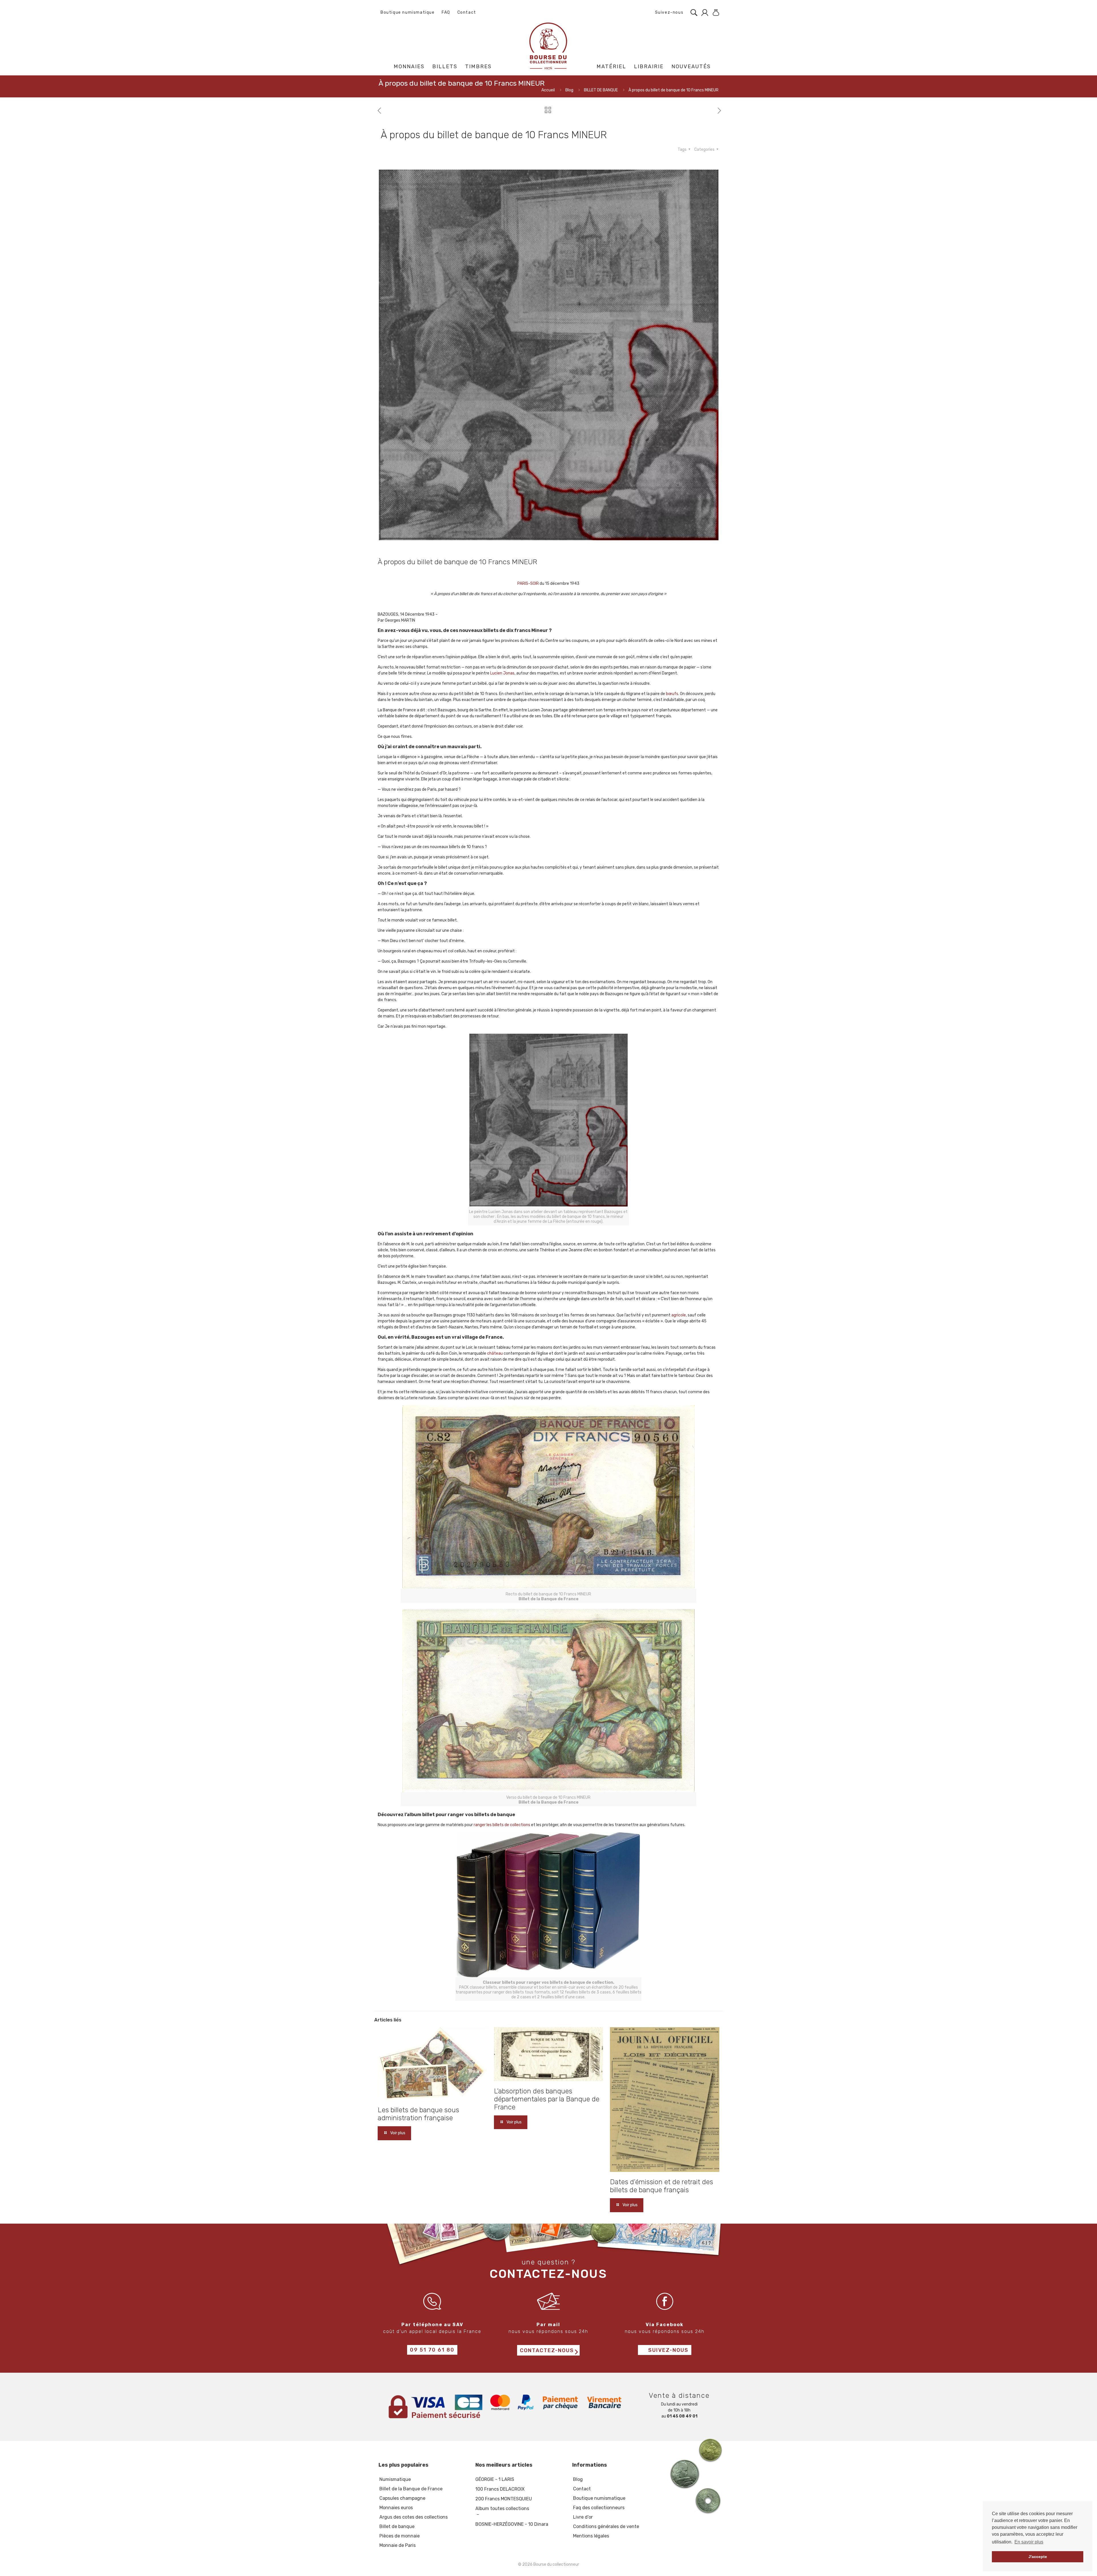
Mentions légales (591, 2536)
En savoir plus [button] (1029, 2542)
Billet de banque (397, 2526)
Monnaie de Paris (398, 2545)
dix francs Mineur (527, 630)
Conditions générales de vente (606, 2526)
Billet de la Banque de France (411, 2489)
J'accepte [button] (1038, 2557)
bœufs (672, 694)
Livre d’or (583, 2517)
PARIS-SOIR (528, 584)
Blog (569, 90)
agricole (679, 1315)
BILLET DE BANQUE (601, 90)
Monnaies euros (396, 2508)
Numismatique (395, 2479)
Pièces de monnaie (400, 2536)
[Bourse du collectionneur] (549, 46)
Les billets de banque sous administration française (418, 2114)
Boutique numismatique (408, 12)
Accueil (548, 90)
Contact (467, 12)
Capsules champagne (402, 2498)
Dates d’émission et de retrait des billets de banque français (661, 2186)
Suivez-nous (668, 12)
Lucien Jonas (502, 673)
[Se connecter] (703, 13)
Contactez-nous (547, 2351)
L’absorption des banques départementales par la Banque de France (547, 2099)
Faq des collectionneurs (599, 2508)
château (495, 1353)
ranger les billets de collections (502, 1825)
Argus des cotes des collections (414, 2517)
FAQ (446, 12)
